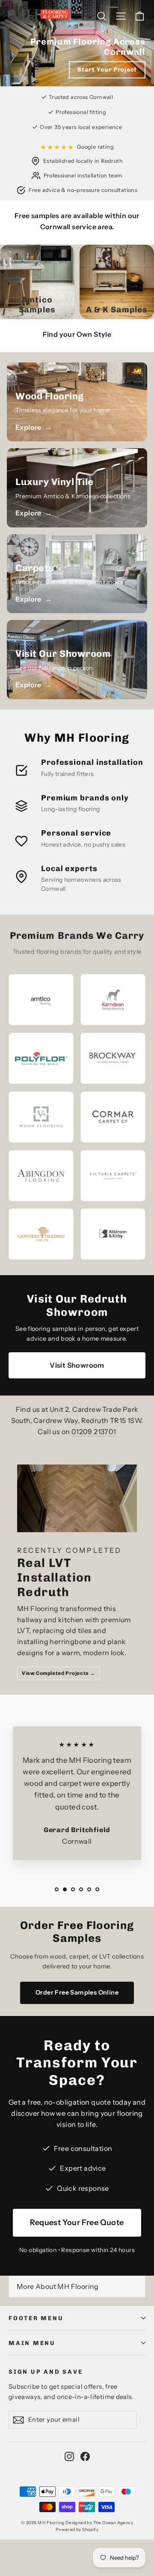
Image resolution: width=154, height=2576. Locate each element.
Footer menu (36, 2318)
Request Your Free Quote (77, 2223)
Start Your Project (107, 70)
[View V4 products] (41, 1117)
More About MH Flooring (58, 2286)
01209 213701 (94, 1432)
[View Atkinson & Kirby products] (113, 1234)
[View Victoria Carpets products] (113, 1176)
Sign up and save (46, 2372)
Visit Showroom (77, 1365)
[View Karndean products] (113, 1000)
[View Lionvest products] (41, 1234)
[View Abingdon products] (41, 1176)
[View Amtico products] (41, 1000)
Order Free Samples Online (77, 1992)
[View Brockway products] (113, 1059)
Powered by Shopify (77, 2530)
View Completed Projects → (59, 1673)
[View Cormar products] (113, 1117)
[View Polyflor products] (41, 1058)
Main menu (32, 2343)
